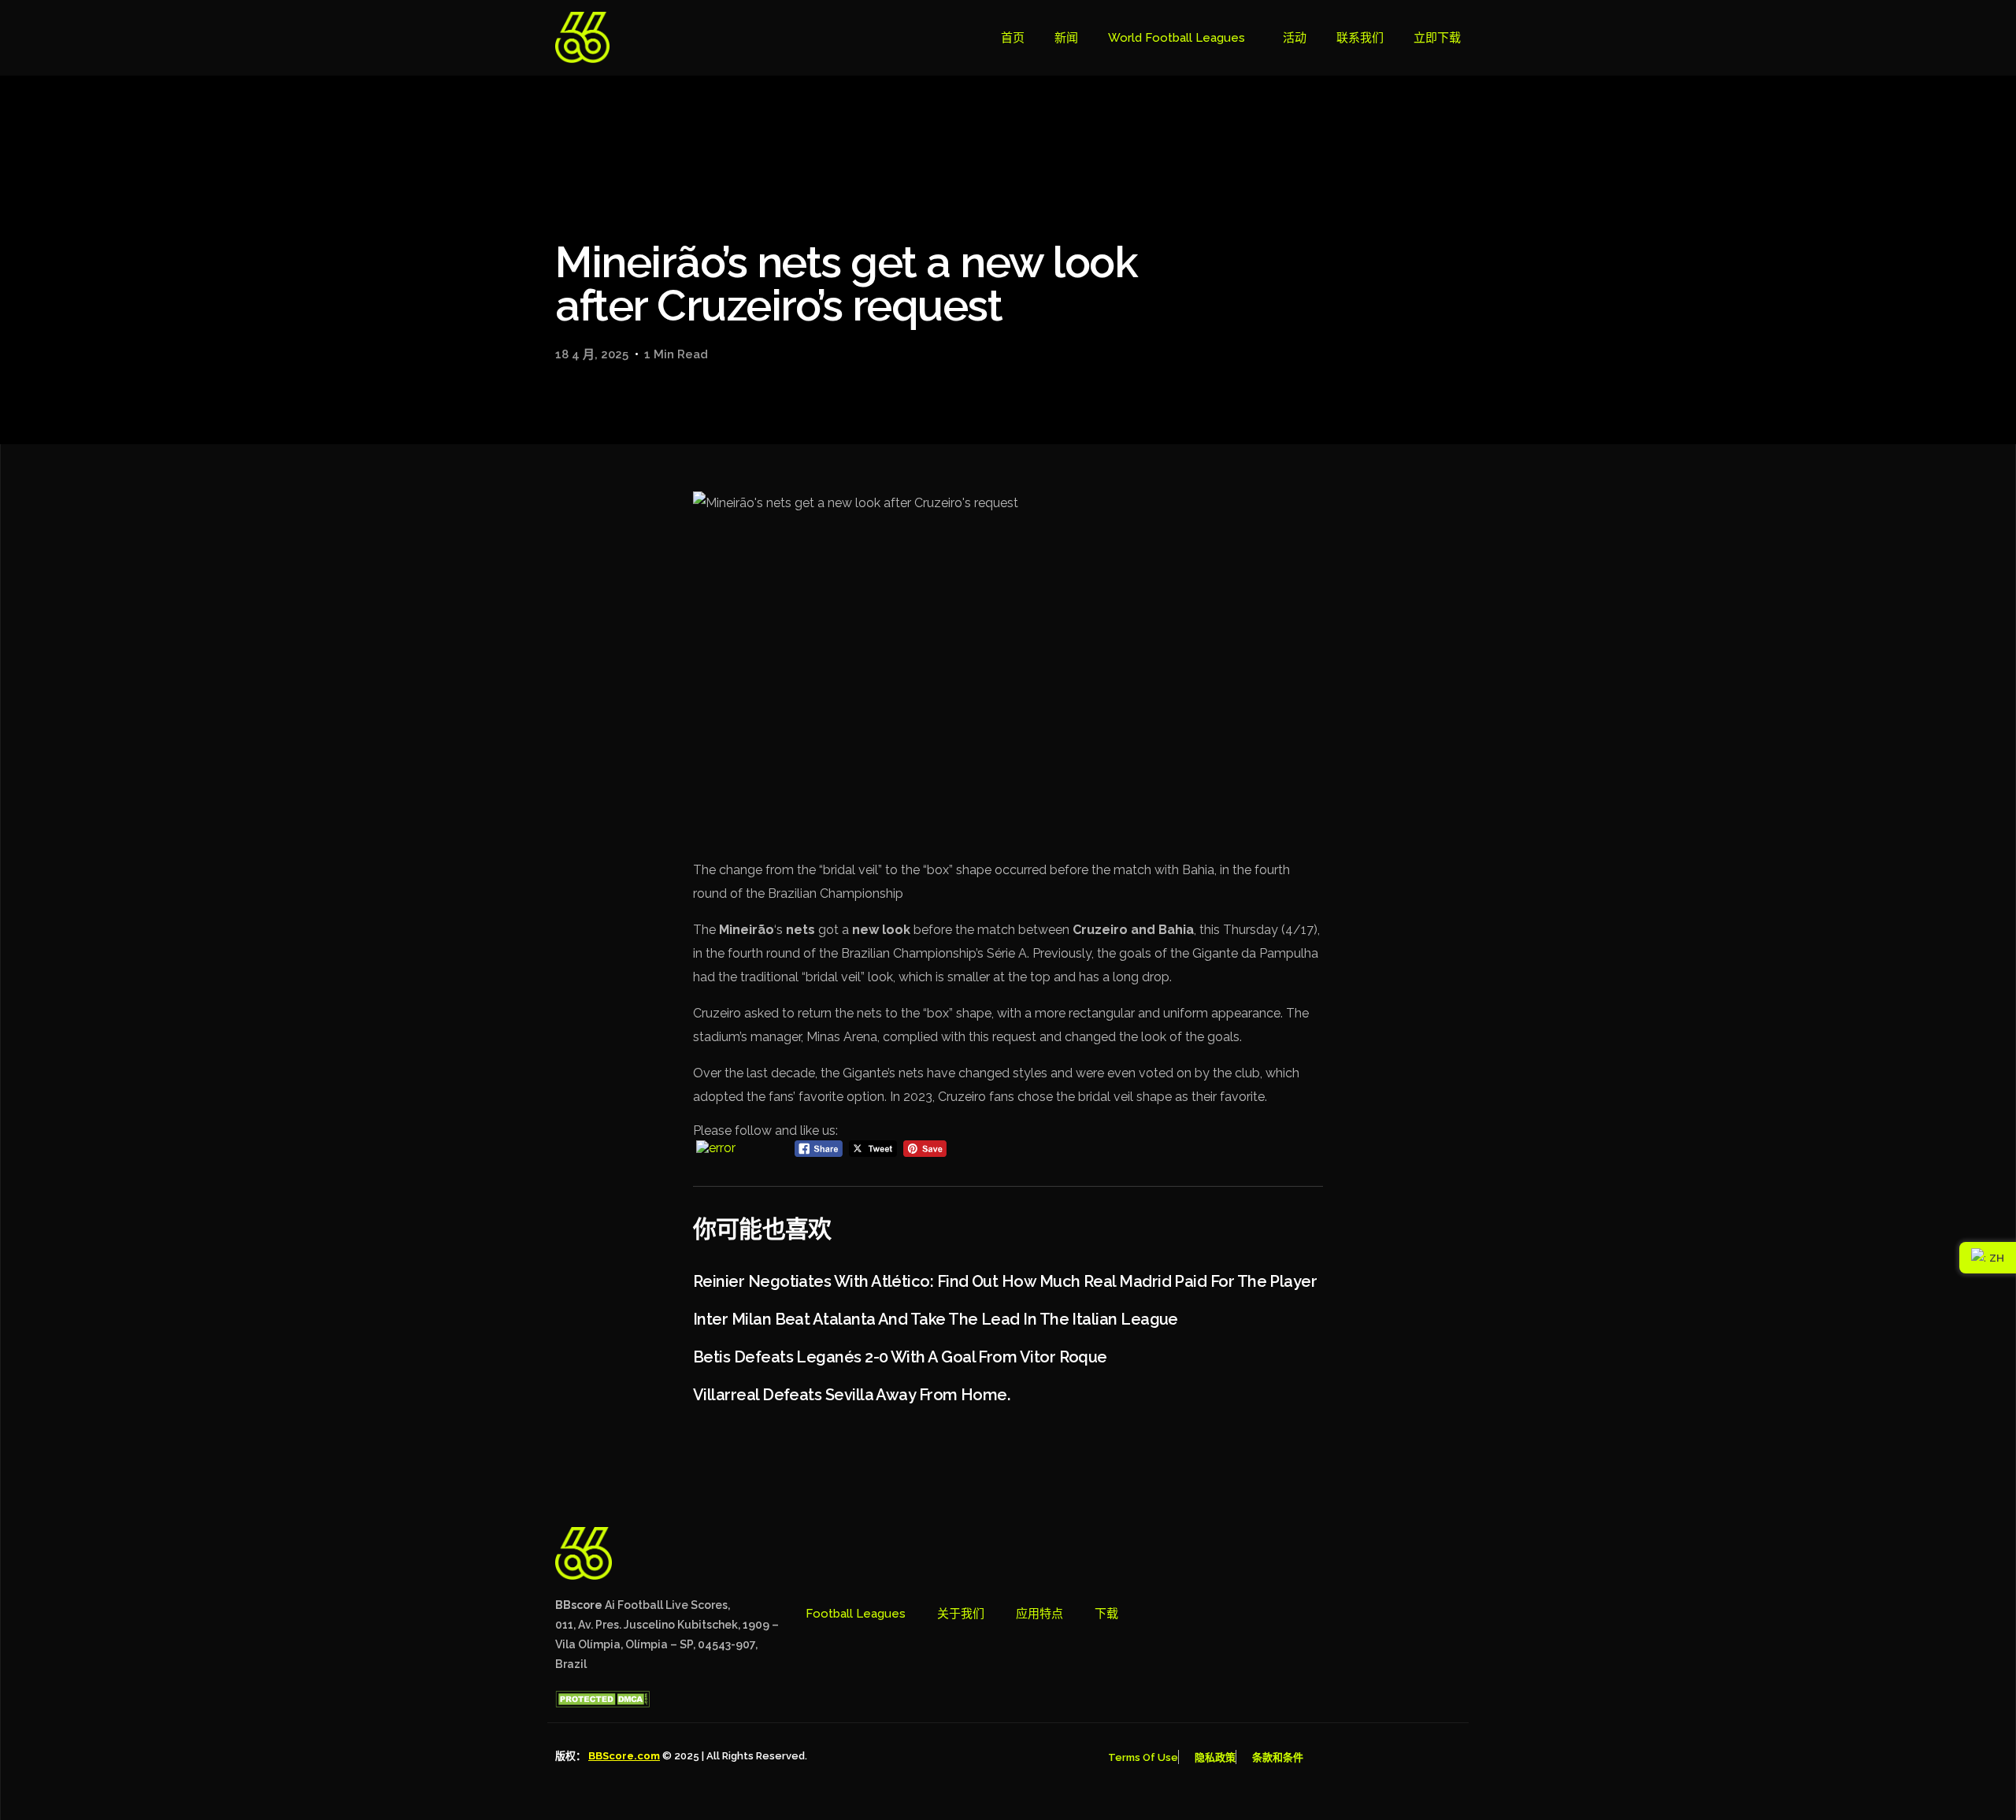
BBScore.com (624, 1756)
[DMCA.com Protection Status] (602, 1703)
